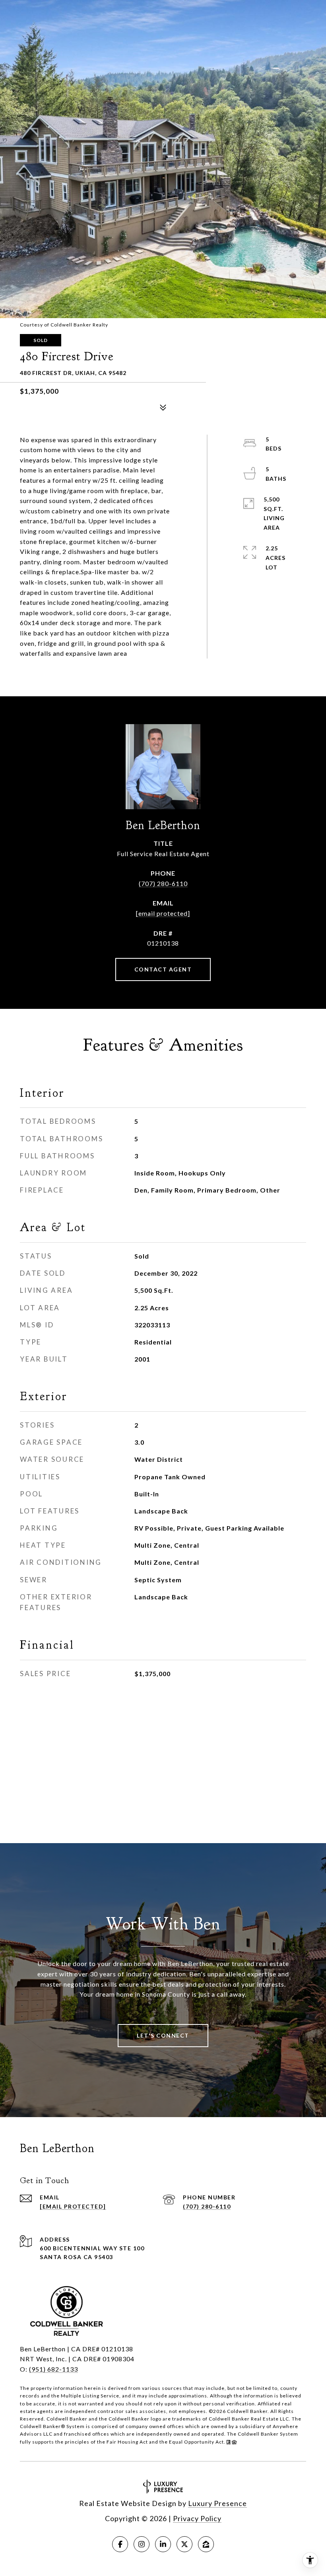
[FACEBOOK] (120, 2544)
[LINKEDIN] (163, 2544)
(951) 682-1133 (53, 2369)
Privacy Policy (197, 2518)
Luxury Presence (217, 2503)
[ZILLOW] (206, 2544)
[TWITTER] (184, 2544)
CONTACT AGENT (163, 969)
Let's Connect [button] (163, 2035)
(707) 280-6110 (163, 883)
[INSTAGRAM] (142, 2544)
